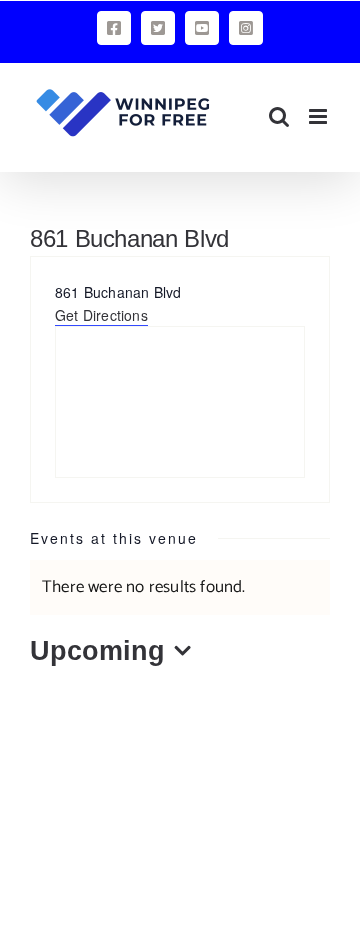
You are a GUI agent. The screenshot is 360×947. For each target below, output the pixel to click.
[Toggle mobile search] (279, 116)
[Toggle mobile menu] (319, 116)
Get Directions (101, 315)
